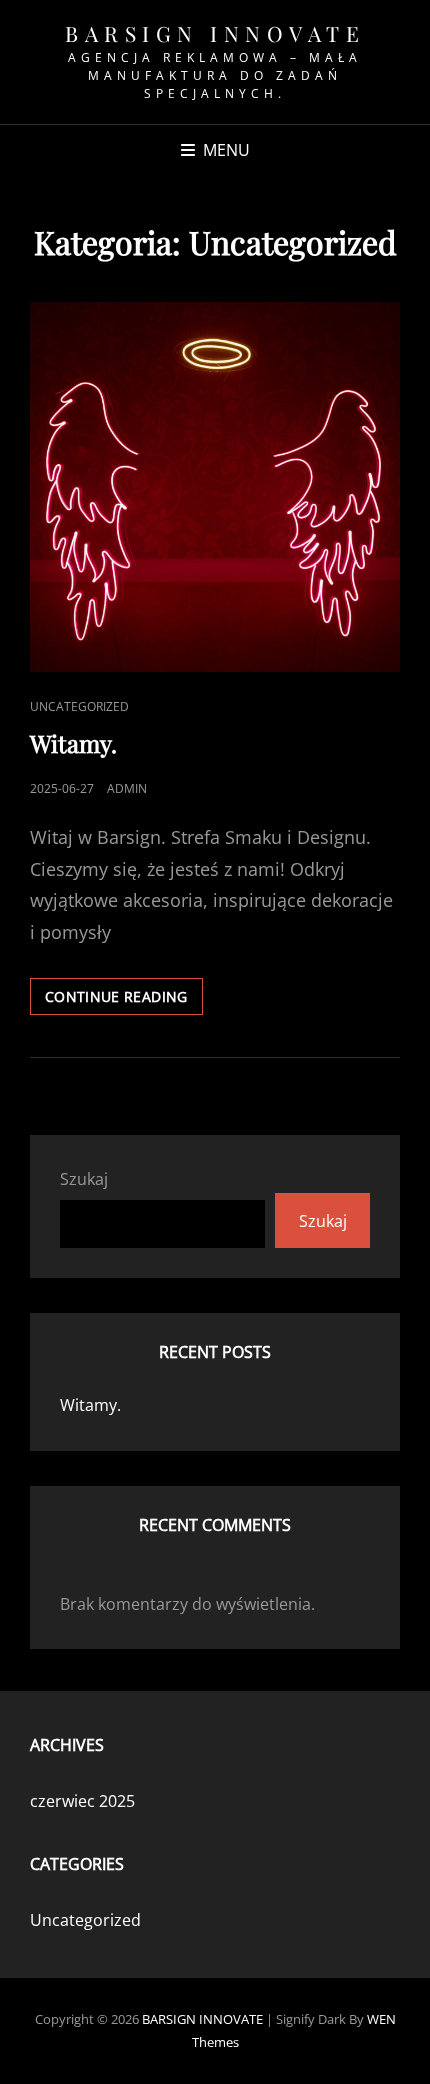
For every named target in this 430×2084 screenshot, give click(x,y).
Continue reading (124, 996)
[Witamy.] (215, 487)
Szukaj (84, 1179)
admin (127, 788)
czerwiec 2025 (82, 1801)
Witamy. (73, 743)
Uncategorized (79, 706)
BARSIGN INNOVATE (215, 33)
